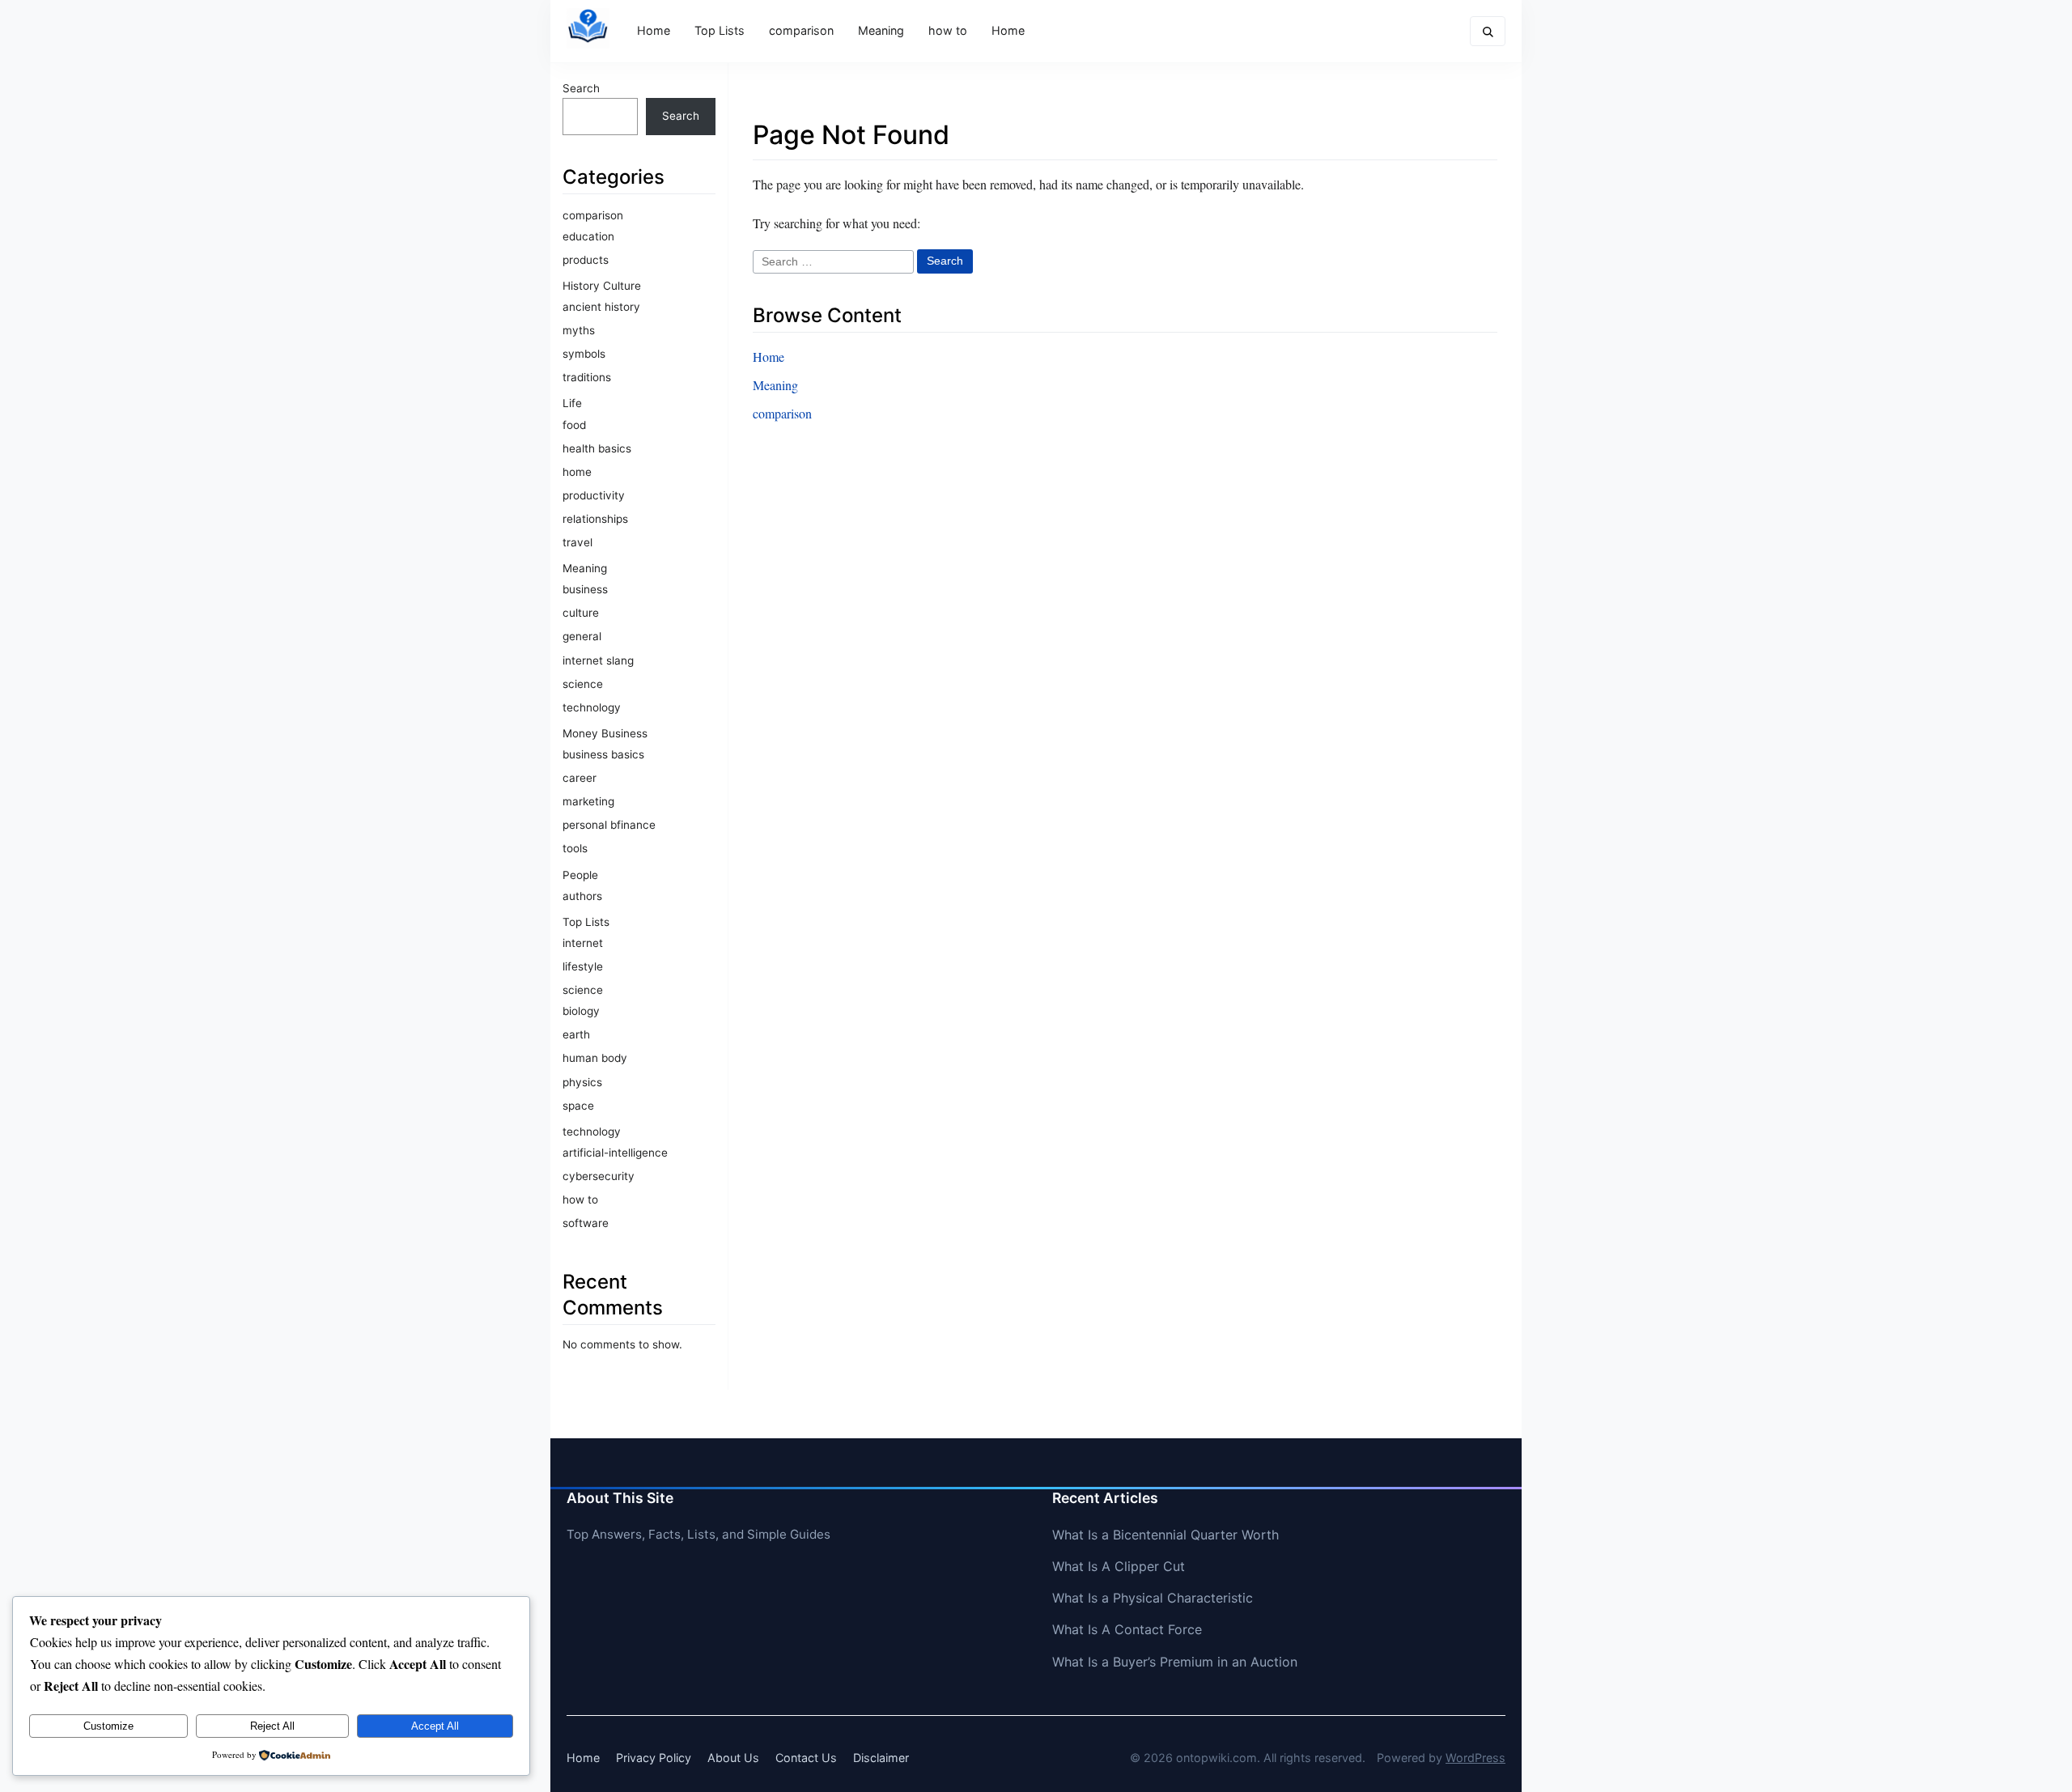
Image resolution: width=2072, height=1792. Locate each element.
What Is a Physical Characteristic (1153, 1598)
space (578, 1106)
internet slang (598, 660)
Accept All (435, 1726)
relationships (595, 519)
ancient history (601, 307)
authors (582, 896)
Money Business (605, 733)
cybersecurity (599, 1176)
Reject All (272, 1726)
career (580, 778)
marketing (588, 801)
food (574, 425)
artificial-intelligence (615, 1153)
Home (654, 30)
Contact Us (806, 1758)
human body (595, 1058)
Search (581, 88)
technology (592, 707)
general (582, 636)
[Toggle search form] (1488, 31)
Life (572, 403)
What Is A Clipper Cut (1119, 1566)
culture (581, 613)
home (577, 472)
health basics (597, 448)
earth (576, 1034)
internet (583, 943)
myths (579, 330)
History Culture (602, 286)
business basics (603, 754)
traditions (587, 377)
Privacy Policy (654, 1758)
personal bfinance (609, 825)
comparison (801, 30)
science (583, 684)
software (586, 1223)
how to (948, 30)
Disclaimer (881, 1758)
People (580, 875)
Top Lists (720, 30)
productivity (594, 495)
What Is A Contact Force (1127, 1629)
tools (575, 848)
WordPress (1475, 1758)
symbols (584, 354)
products (586, 260)
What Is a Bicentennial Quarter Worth (1165, 1535)
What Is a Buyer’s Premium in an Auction (1175, 1662)
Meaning (881, 30)
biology (581, 1011)
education (588, 236)
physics (582, 1082)
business (585, 589)
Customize (108, 1726)
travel (577, 542)
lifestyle (583, 966)
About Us (733, 1758)
